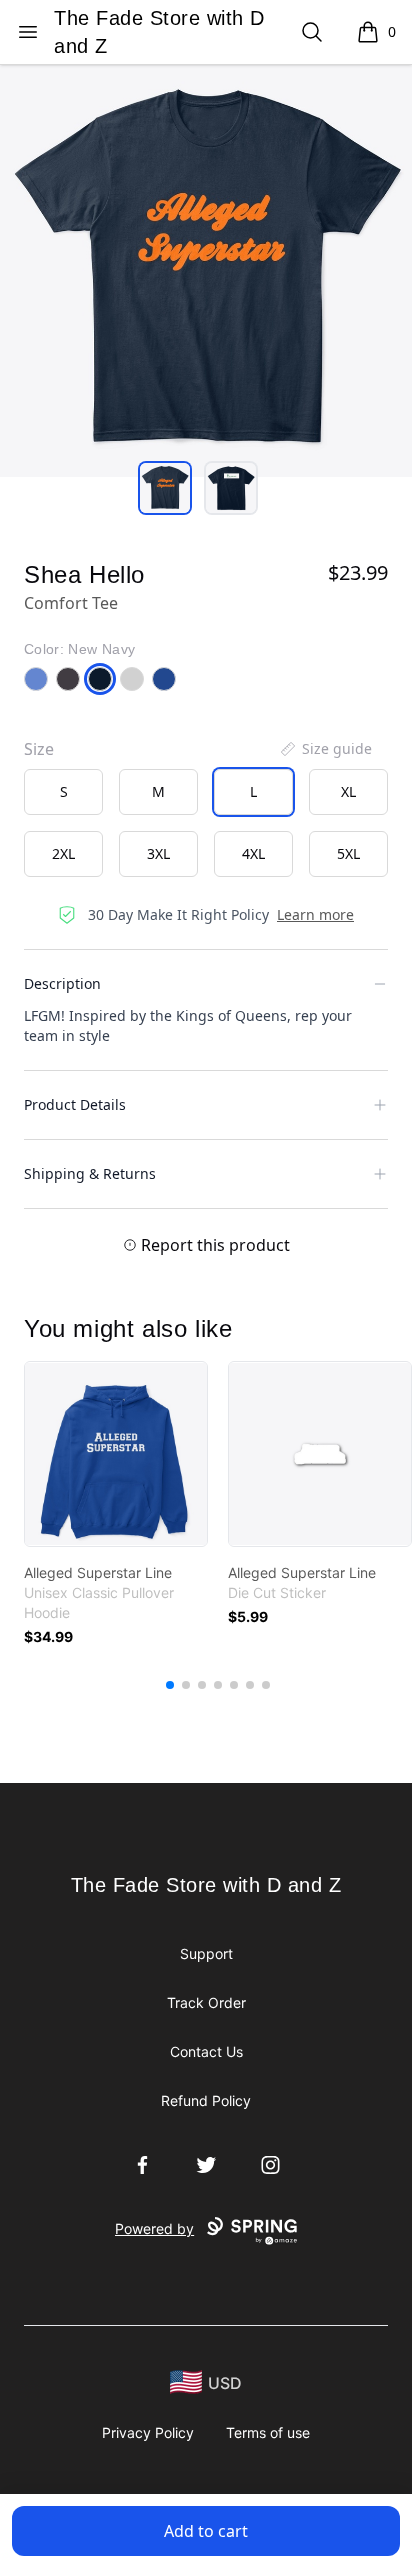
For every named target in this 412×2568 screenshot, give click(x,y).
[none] (325, 749)
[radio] (63, 792)
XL (348, 791)
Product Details (75, 1104)
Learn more (315, 914)
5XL (348, 853)
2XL (63, 853)
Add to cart (206, 2531)
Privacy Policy (148, 2432)
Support (206, 1953)
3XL (158, 853)
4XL (253, 853)
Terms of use (268, 2432)
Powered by (154, 2228)
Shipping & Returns (90, 1173)
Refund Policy (206, 2100)
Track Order (206, 2002)
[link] (116, 1454)
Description (62, 983)
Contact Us (206, 2051)
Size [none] (39, 749)
